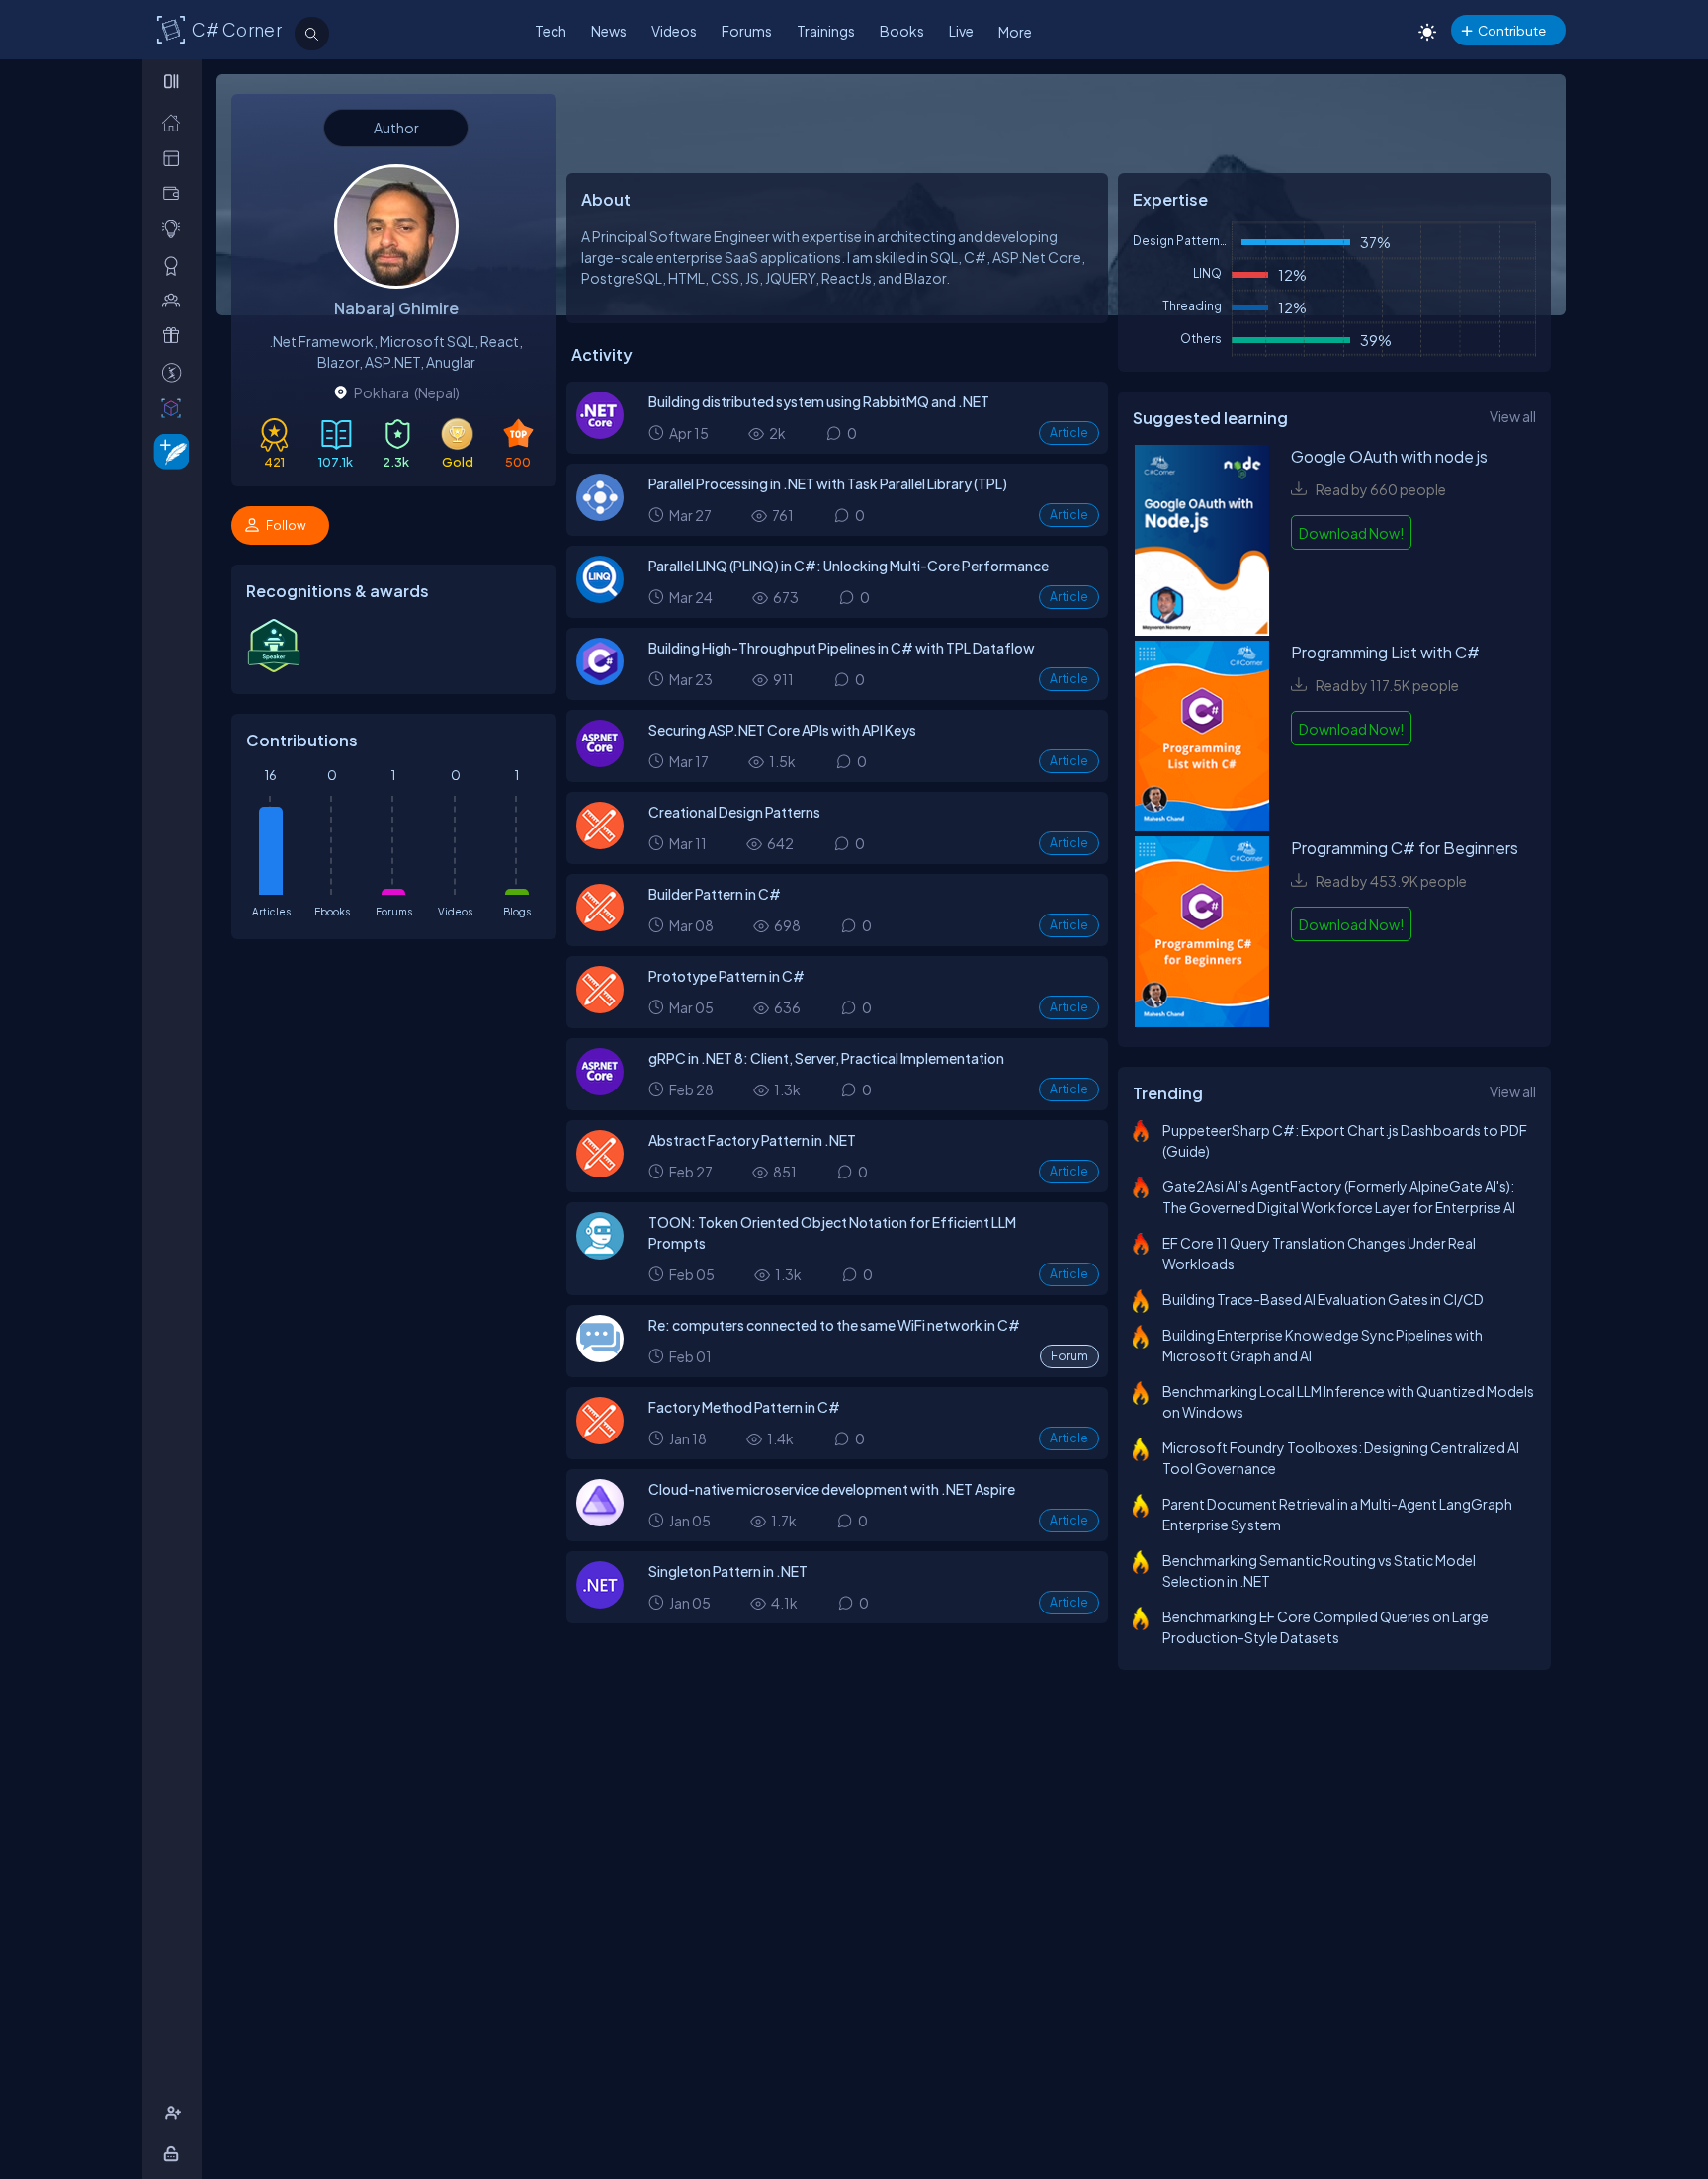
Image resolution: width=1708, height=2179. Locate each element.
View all (1513, 416)
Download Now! (1351, 533)
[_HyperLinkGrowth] (168, 450)
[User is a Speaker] (274, 668)
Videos (674, 31)
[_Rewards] (175, 372)
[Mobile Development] (600, 1356)
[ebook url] (1202, 543)
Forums (747, 31)
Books (902, 31)
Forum (1069, 1356)
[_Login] (174, 2154)
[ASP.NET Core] (600, 761)
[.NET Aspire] (600, 1521)
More (1015, 32)
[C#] (600, 679)
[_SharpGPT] (175, 408)
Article (1069, 433)
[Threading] (600, 515)
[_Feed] (175, 122)
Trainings (826, 31)
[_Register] (175, 2113)
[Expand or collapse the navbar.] (173, 81)
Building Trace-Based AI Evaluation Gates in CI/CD (1323, 1299)
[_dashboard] (175, 158)
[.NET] (600, 1603)
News (609, 31)
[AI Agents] (600, 1254)
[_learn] (175, 229)
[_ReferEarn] (175, 336)
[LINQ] (600, 597)
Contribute (1512, 30)
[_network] (175, 300)
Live (961, 31)
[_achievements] (175, 265)
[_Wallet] (175, 193)
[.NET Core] (600, 433)
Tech (551, 31)
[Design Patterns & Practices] (600, 843)
